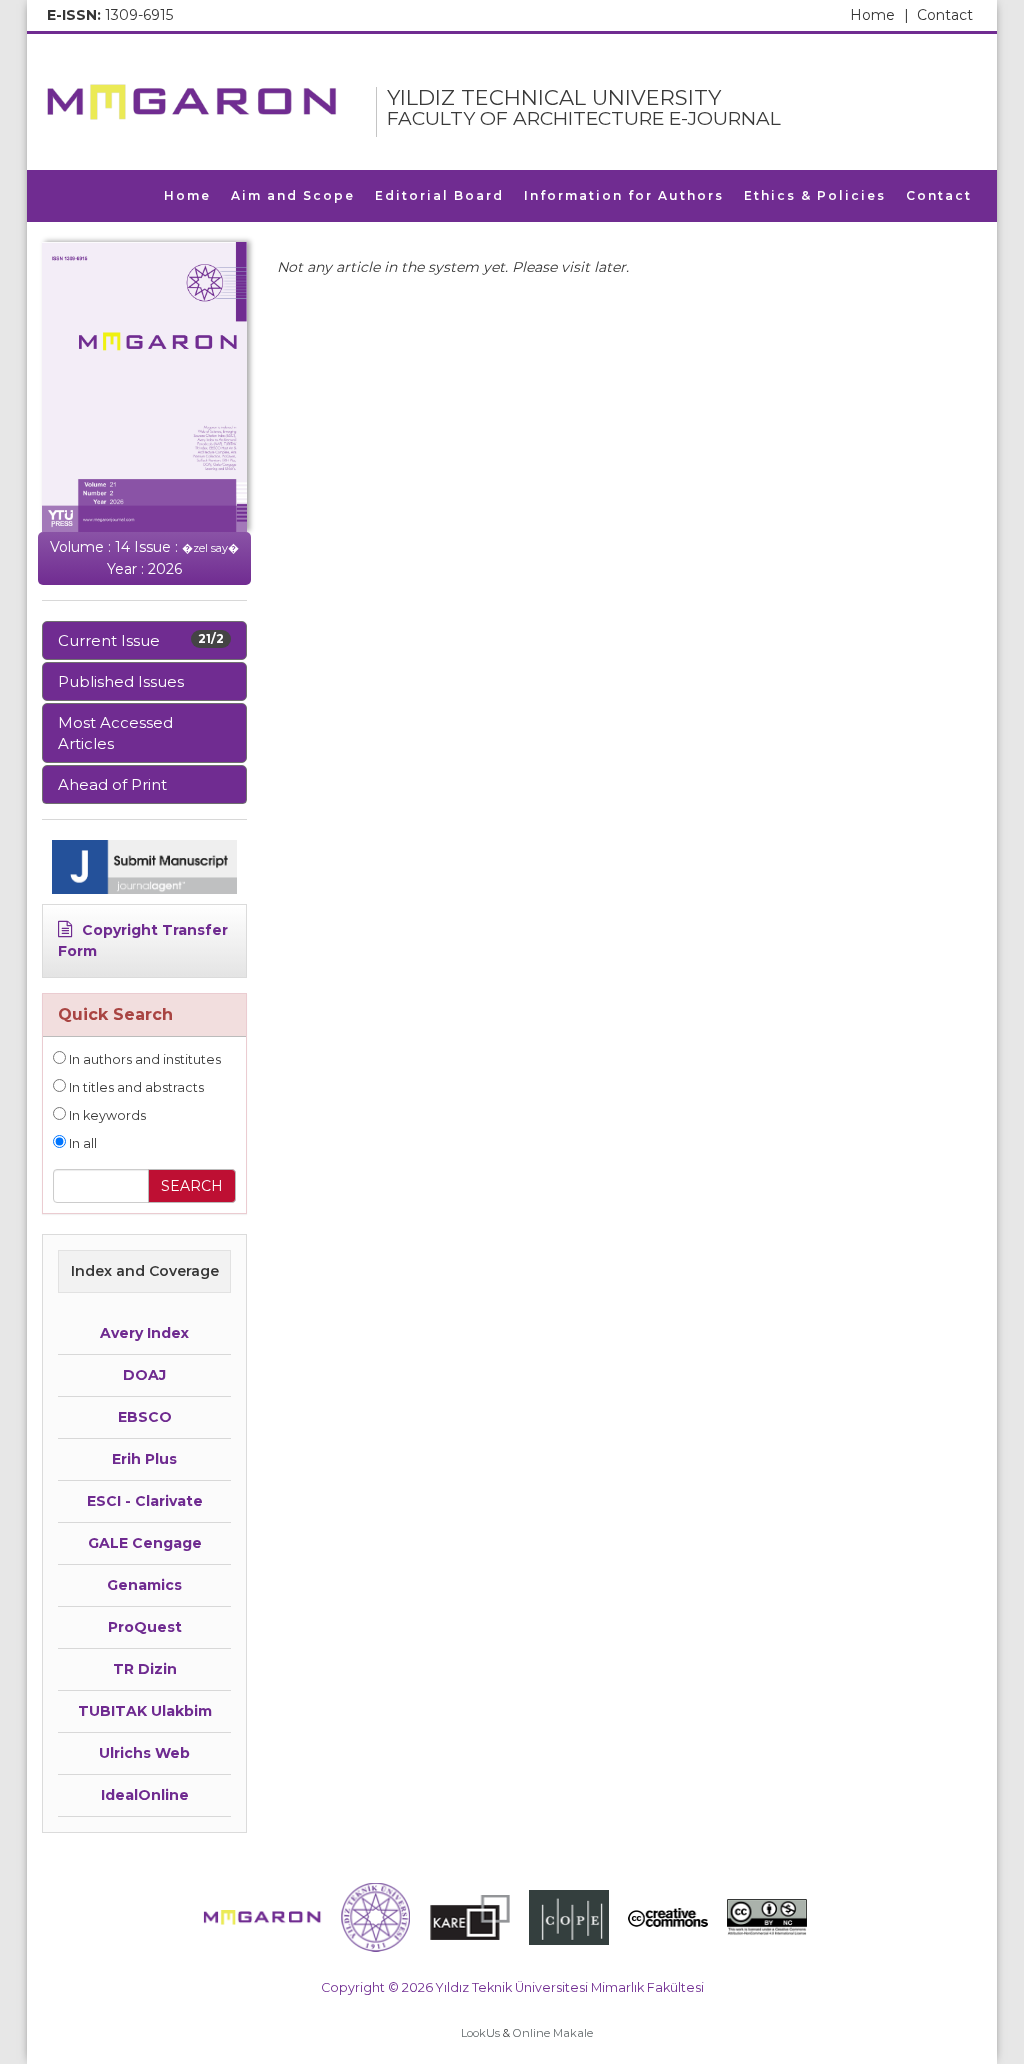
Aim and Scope (293, 195)
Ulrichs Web (144, 1753)
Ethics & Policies (815, 195)
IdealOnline (145, 1795)
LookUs (480, 2033)
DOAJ (144, 1375)
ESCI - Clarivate (145, 1501)
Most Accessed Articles (115, 733)
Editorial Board (439, 195)
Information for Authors (624, 195)
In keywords (106, 1115)
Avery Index (144, 1333)
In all (81, 1143)
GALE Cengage (145, 1543)
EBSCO (145, 1417)
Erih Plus (144, 1459)
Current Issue (141, 640)
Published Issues (121, 681)
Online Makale (553, 2033)
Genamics (144, 1585)
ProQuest (145, 1627)
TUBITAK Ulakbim (145, 1711)
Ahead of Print (112, 784)
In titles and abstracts (135, 1087)
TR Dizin (145, 1669)
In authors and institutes (143, 1059)
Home (879, 15)
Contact (945, 15)
